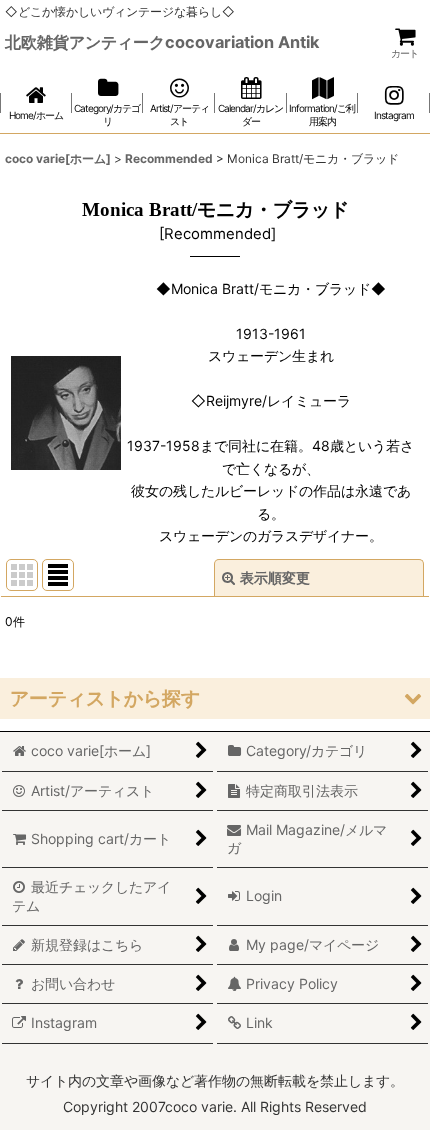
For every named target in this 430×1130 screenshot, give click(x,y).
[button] (215, 698)
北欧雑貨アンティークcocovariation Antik (162, 42)
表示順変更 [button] (275, 577)
